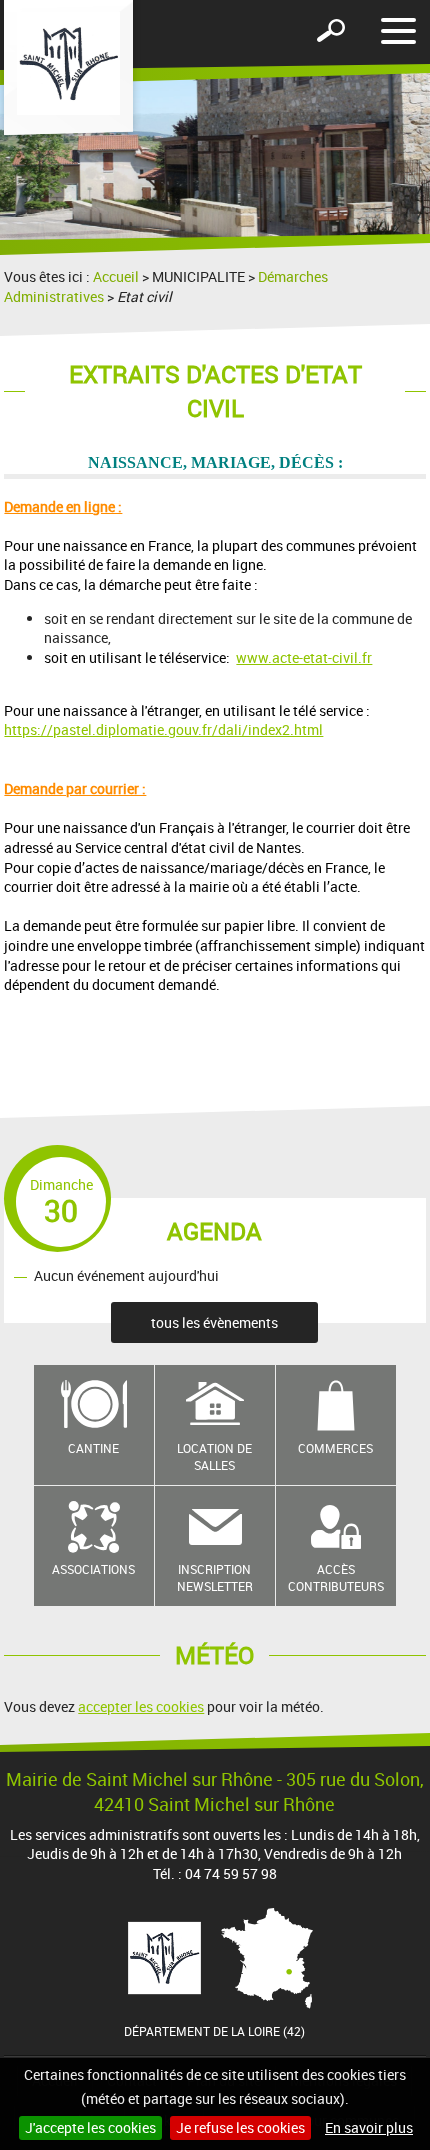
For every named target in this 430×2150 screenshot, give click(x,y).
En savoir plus (369, 2127)
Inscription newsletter (215, 1577)
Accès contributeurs (336, 1577)
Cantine (93, 1448)
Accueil (116, 276)
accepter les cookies (141, 1706)
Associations (93, 1569)
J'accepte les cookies (90, 2127)
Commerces (335, 1448)
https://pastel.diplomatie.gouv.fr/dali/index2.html (163, 729)
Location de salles (214, 1456)
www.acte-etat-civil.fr (304, 657)
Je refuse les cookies (240, 2127)
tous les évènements (214, 1322)
